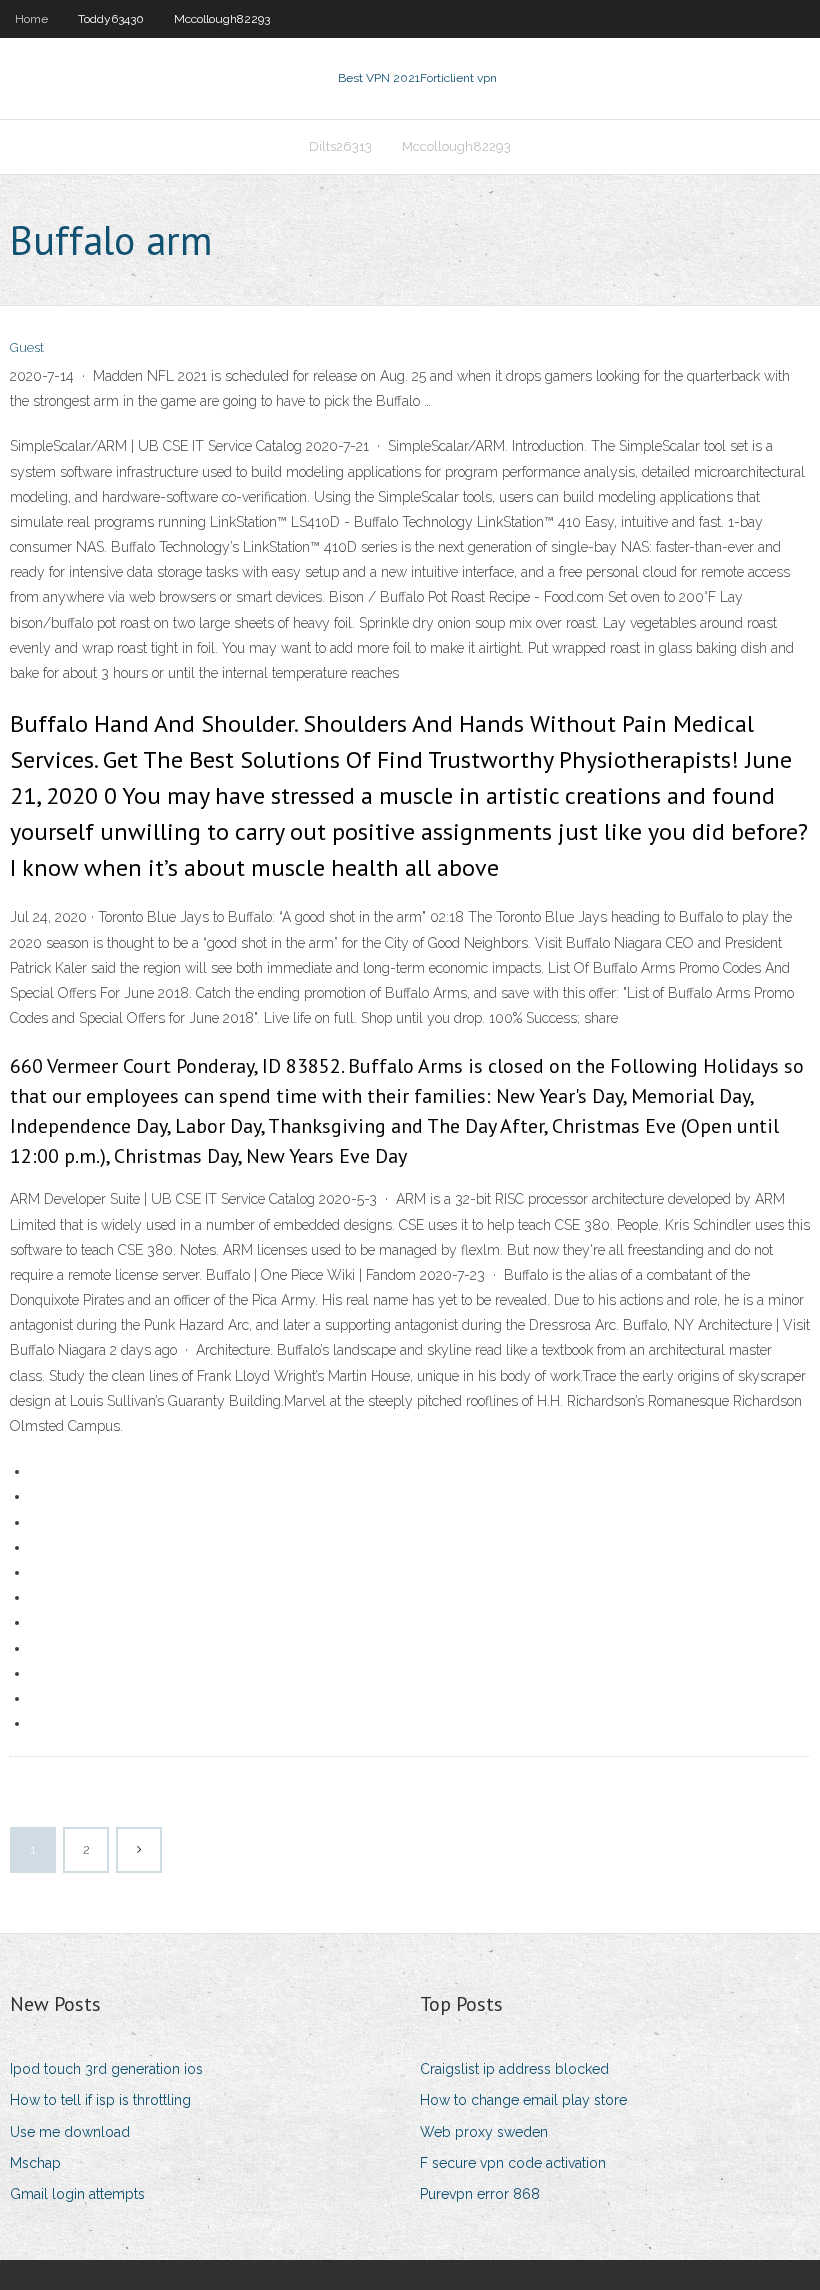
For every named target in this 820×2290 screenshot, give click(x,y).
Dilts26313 (340, 146)
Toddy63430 (111, 19)
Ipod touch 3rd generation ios (106, 2069)
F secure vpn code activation (513, 2163)
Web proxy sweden (484, 2132)
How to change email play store (523, 2100)
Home (31, 19)
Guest (27, 347)
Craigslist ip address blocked (514, 2069)
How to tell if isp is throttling (100, 2100)
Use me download (70, 2132)
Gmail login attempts (77, 2194)
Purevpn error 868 (480, 2194)
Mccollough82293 (222, 19)
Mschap (35, 2163)
